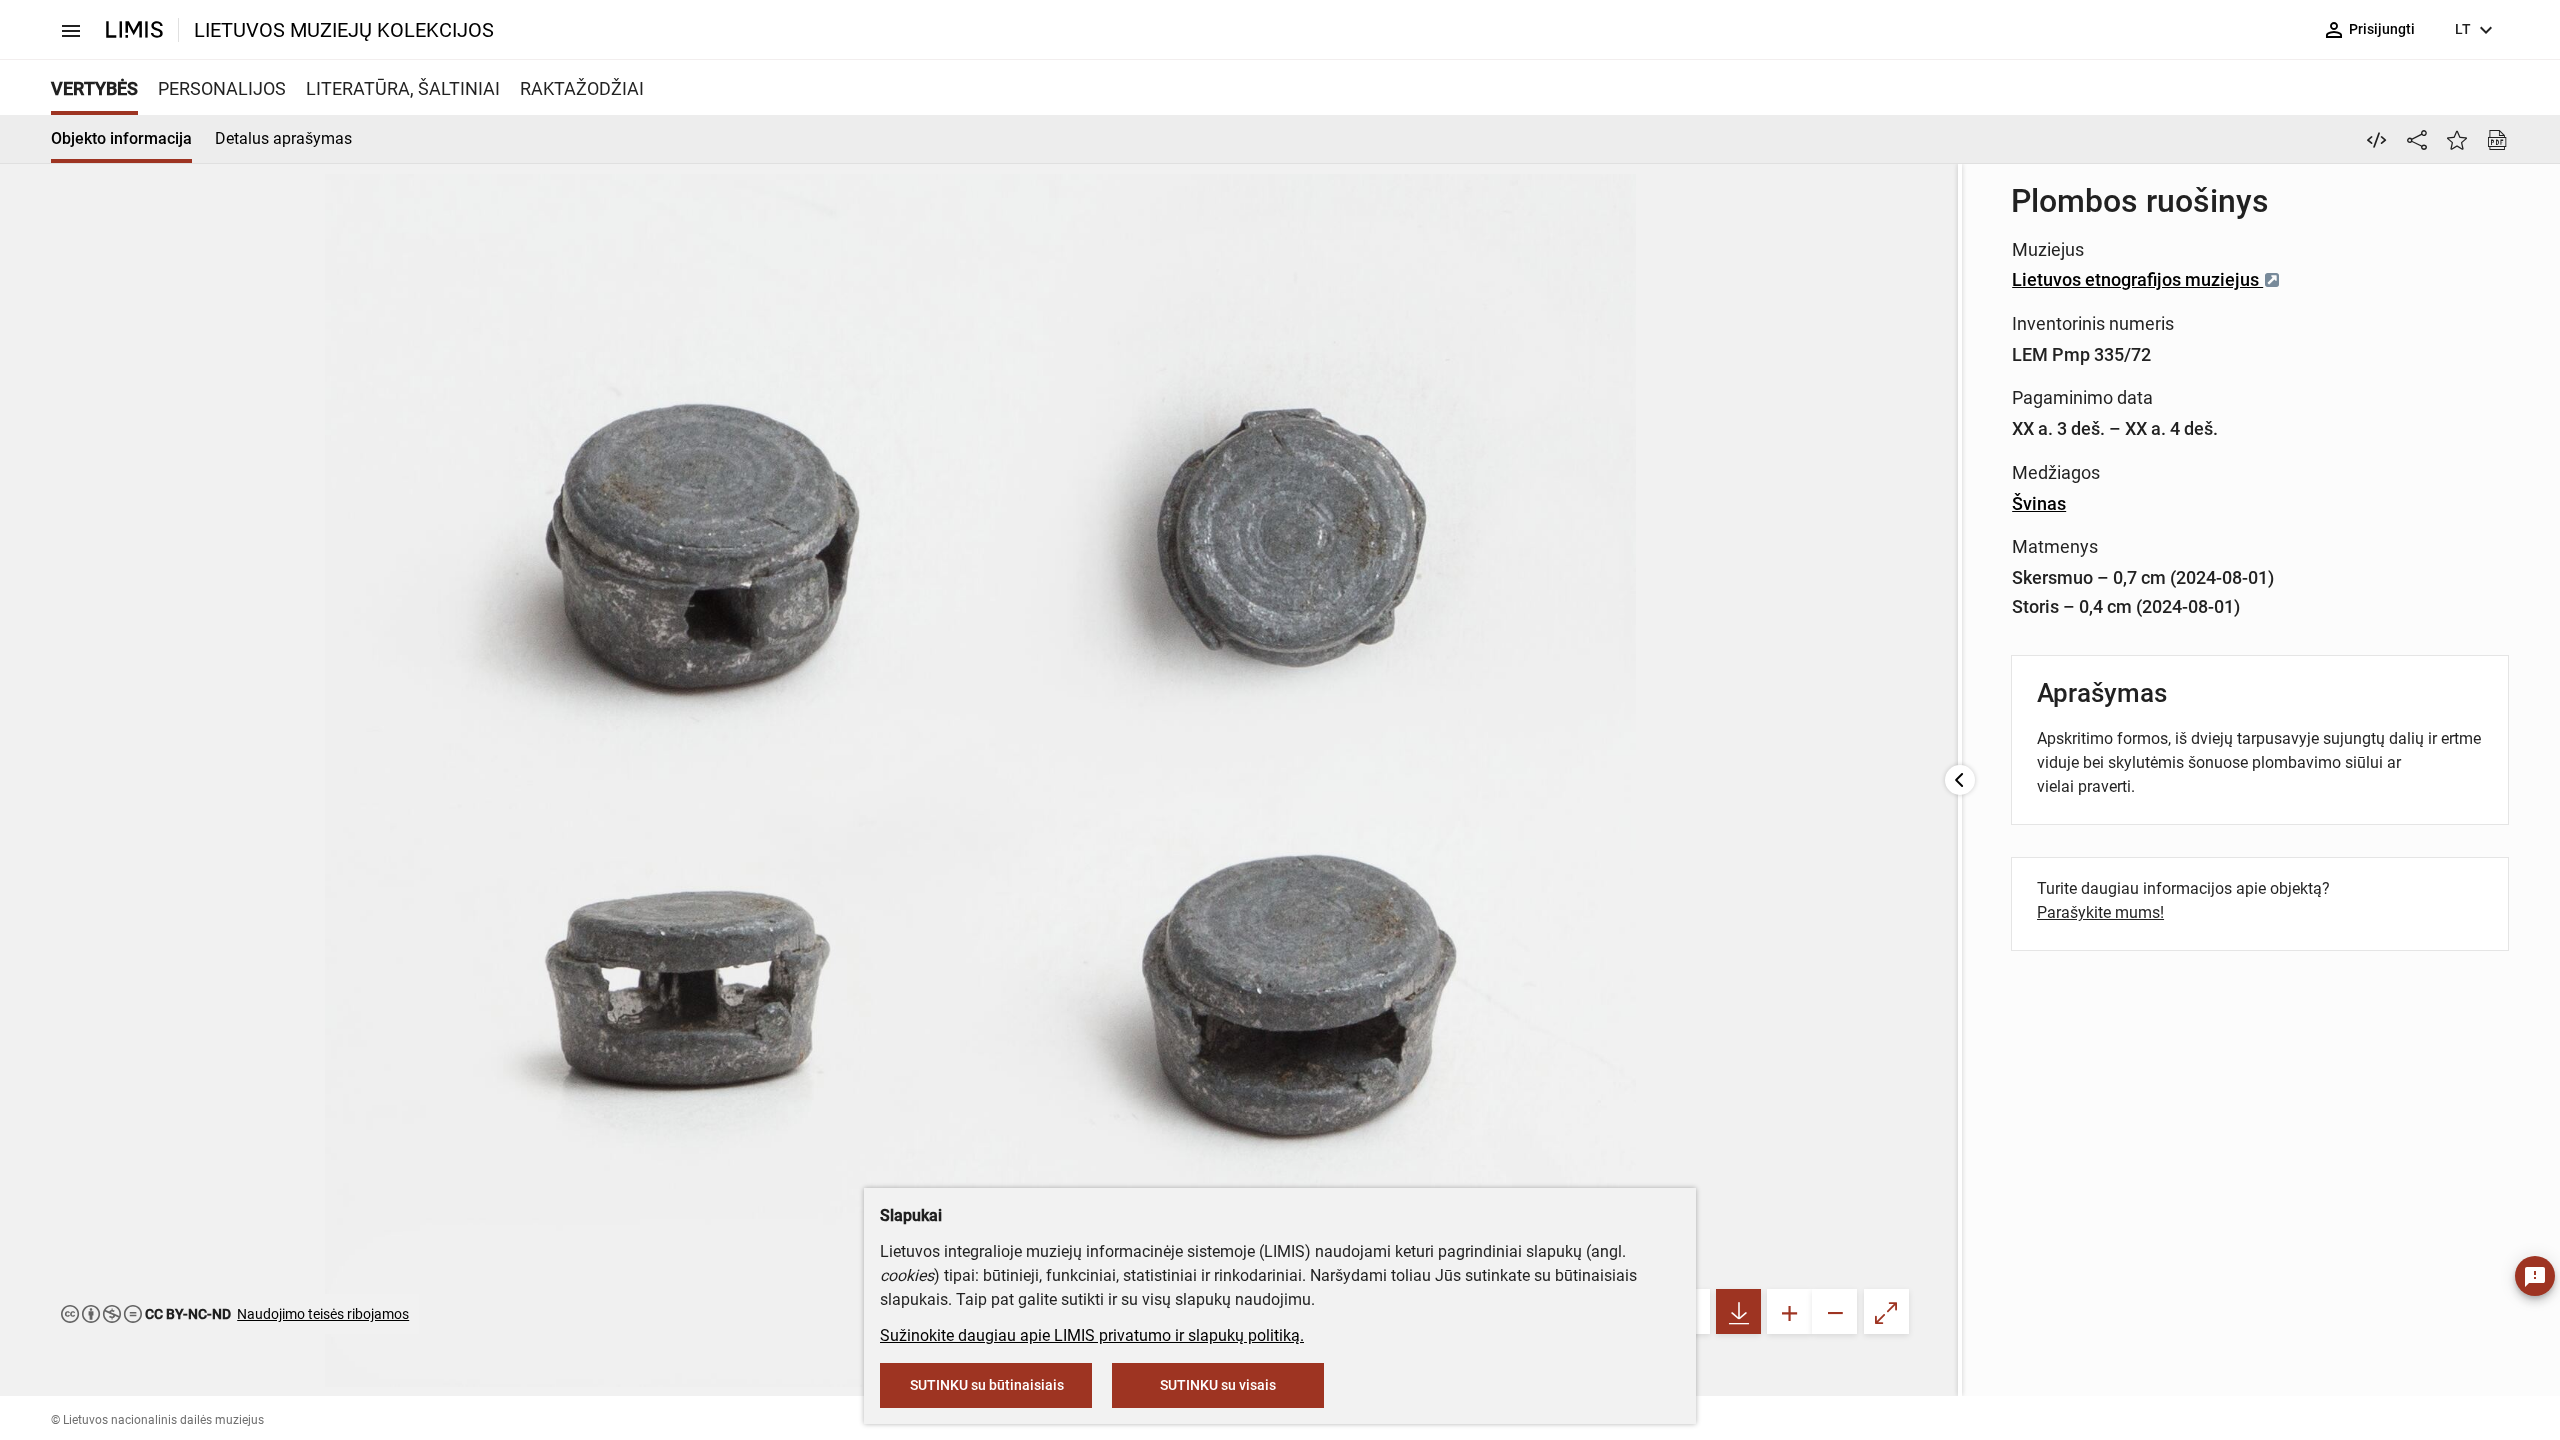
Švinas (2039, 503)
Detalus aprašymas (283, 138)
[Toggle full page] (1886, 1311)
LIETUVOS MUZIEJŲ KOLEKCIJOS (344, 30)
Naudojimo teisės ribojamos (323, 1314)
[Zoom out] (1834, 1311)
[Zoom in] (1789, 1311)
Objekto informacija (121, 138)
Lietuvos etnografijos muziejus (2137, 279)
